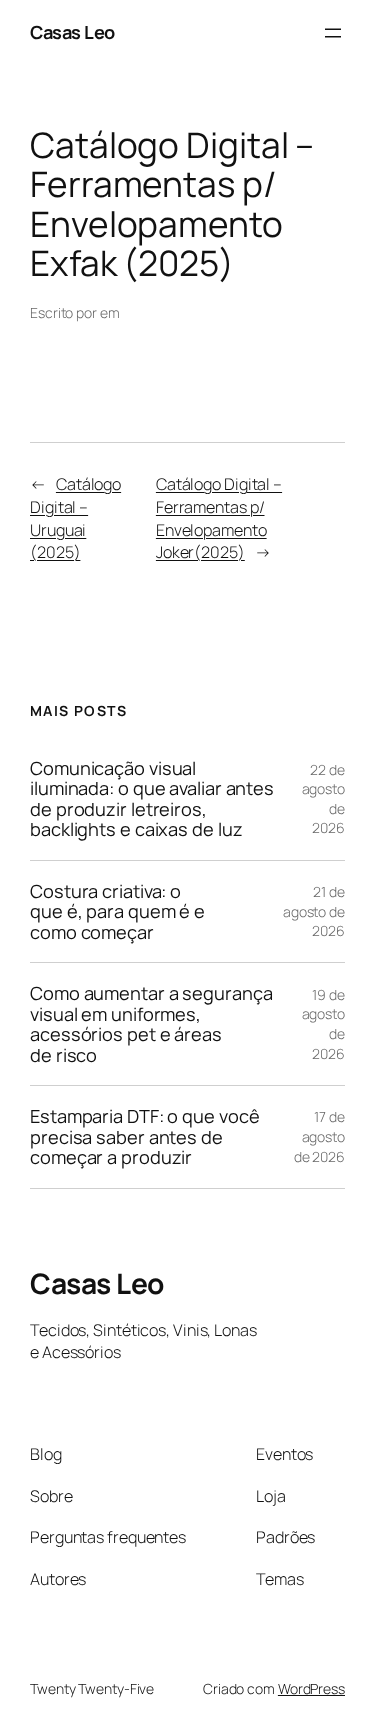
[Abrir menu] (333, 33)
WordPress (311, 1688)
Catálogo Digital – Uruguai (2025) (75, 518)
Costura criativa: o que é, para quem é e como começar (117, 911)
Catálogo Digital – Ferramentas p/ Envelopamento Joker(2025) (219, 518)
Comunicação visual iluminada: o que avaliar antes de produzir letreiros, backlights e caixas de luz (152, 799)
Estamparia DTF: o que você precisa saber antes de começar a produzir (144, 1136)
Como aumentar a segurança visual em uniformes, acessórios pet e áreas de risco (151, 1024)
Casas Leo (72, 32)
